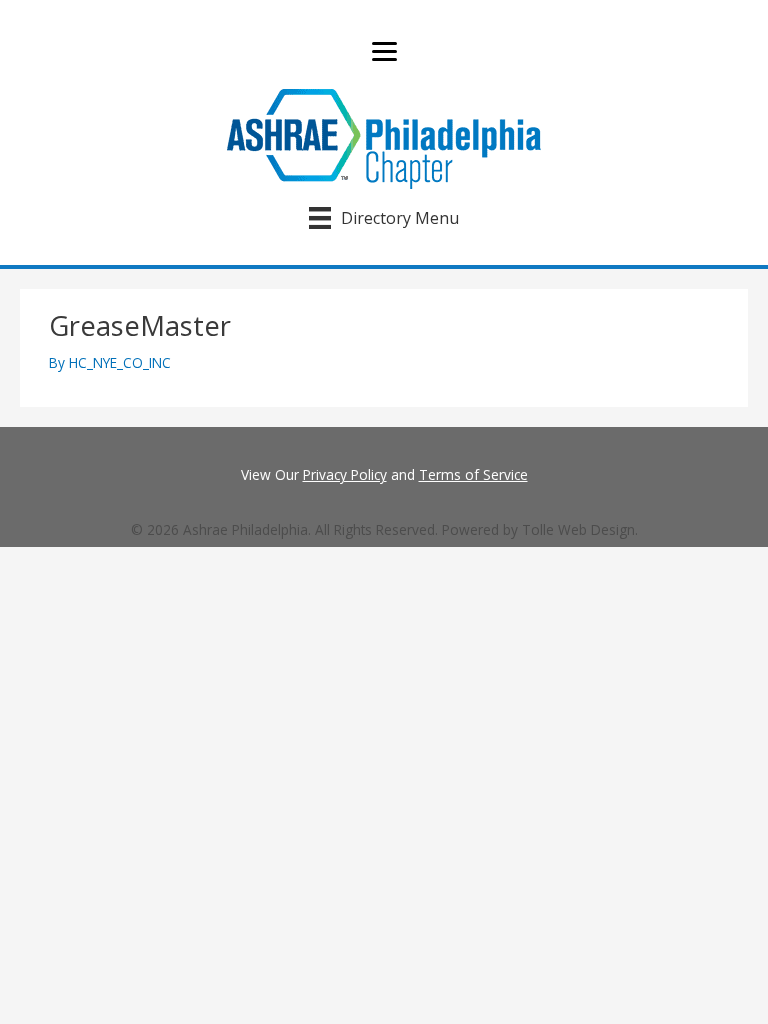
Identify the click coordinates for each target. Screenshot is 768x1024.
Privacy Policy (345, 474)
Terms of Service (473, 474)
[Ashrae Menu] (384, 52)
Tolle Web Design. (580, 529)
